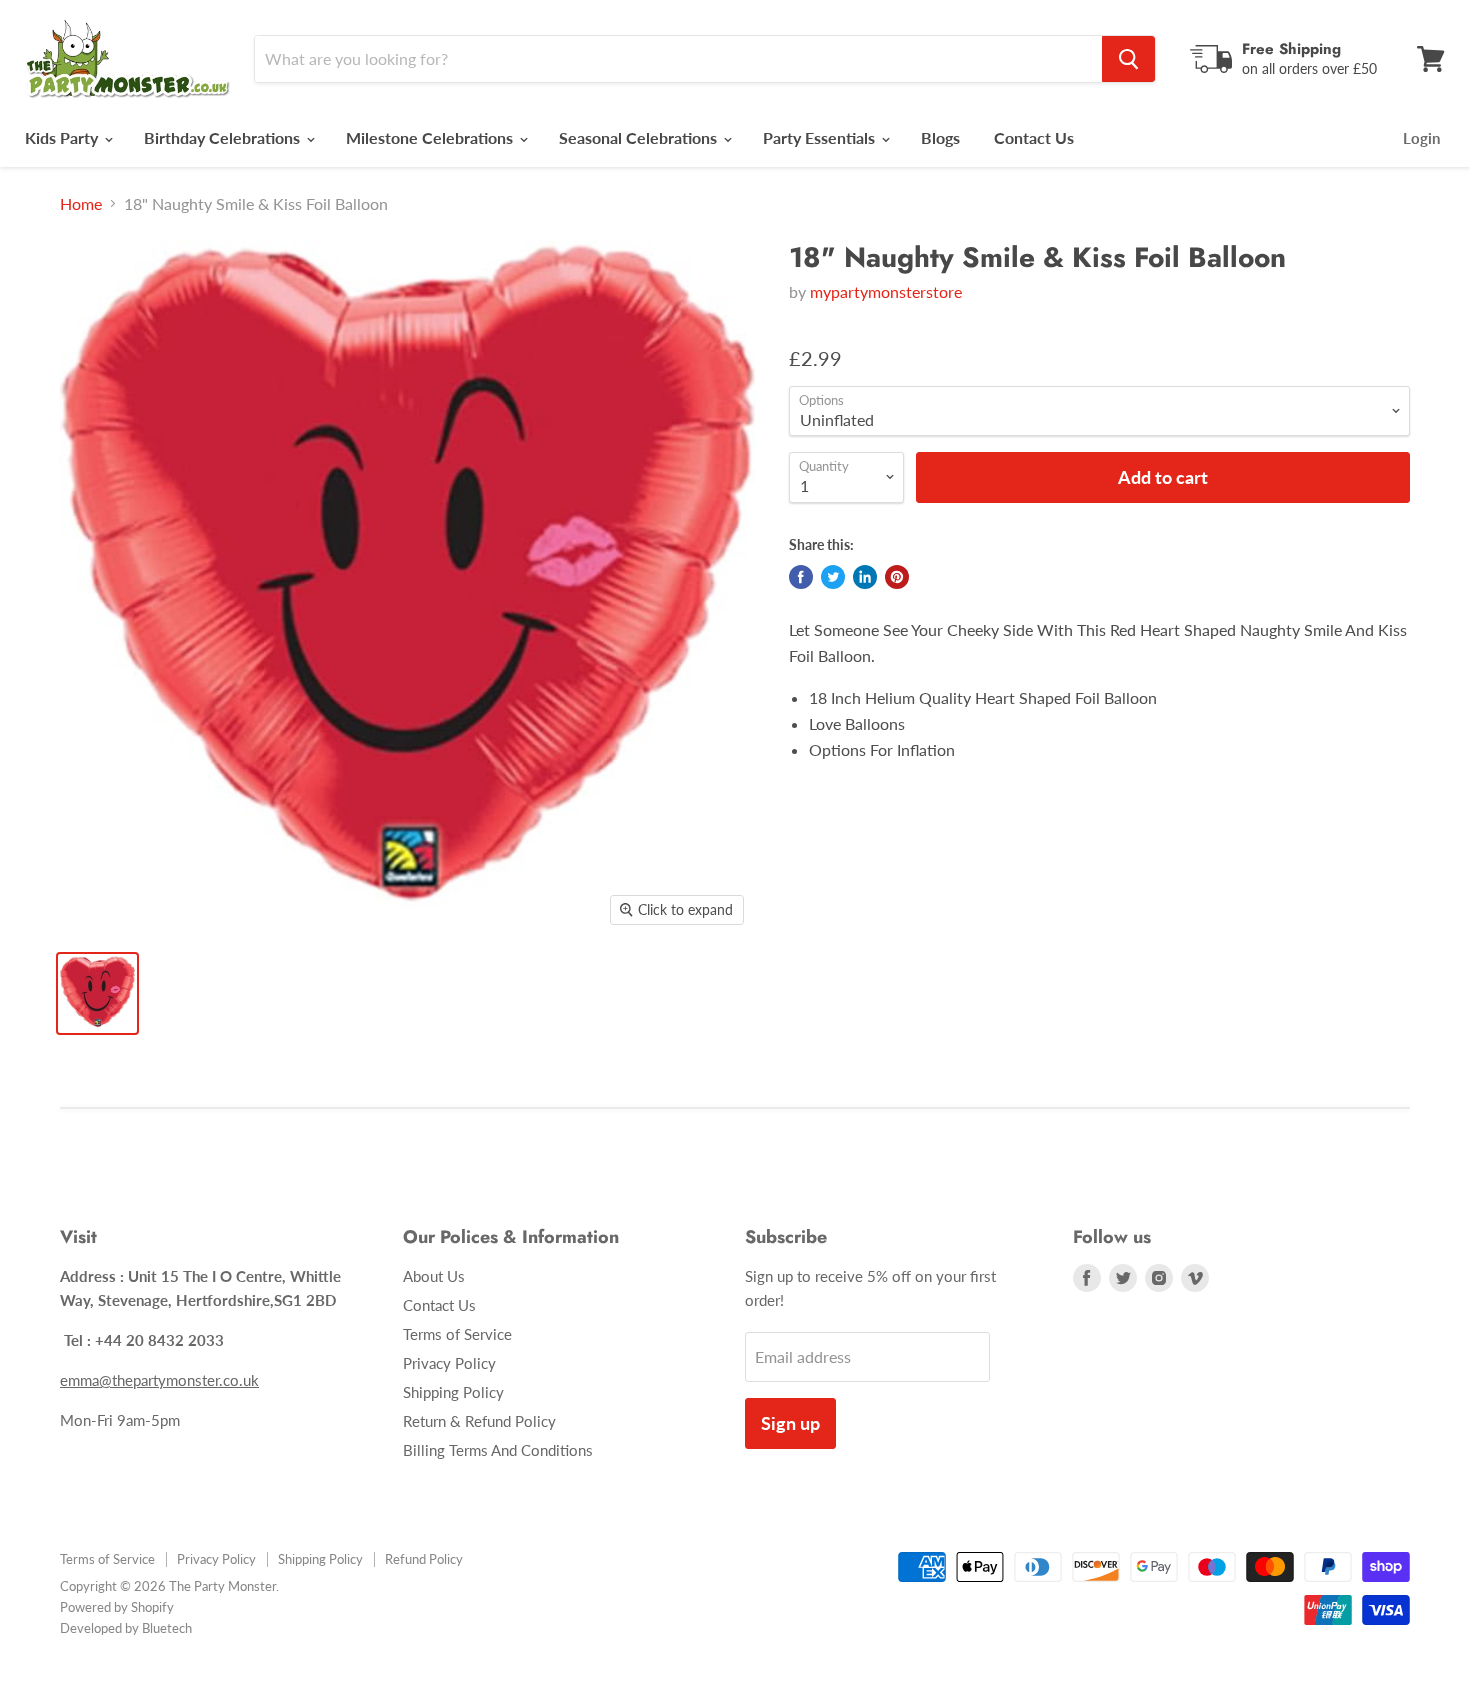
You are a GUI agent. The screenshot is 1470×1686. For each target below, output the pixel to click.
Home (81, 204)
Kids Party (63, 137)
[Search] (1128, 59)
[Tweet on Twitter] (833, 577)
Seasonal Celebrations (640, 137)
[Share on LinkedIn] (865, 577)
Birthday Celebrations (224, 137)
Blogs (940, 137)
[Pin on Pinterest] (897, 577)
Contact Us (1034, 137)
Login (1421, 138)
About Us (434, 1276)
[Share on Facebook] (801, 577)
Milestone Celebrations (431, 137)
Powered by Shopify (117, 1607)
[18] (97, 993)
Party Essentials (821, 137)
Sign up (790, 1423)
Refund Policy (424, 1559)
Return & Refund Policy (479, 1421)
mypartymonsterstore (886, 291)
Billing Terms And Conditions (498, 1450)
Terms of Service (457, 1334)
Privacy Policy (449, 1363)
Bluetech (167, 1628)
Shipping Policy (453, 1392)
